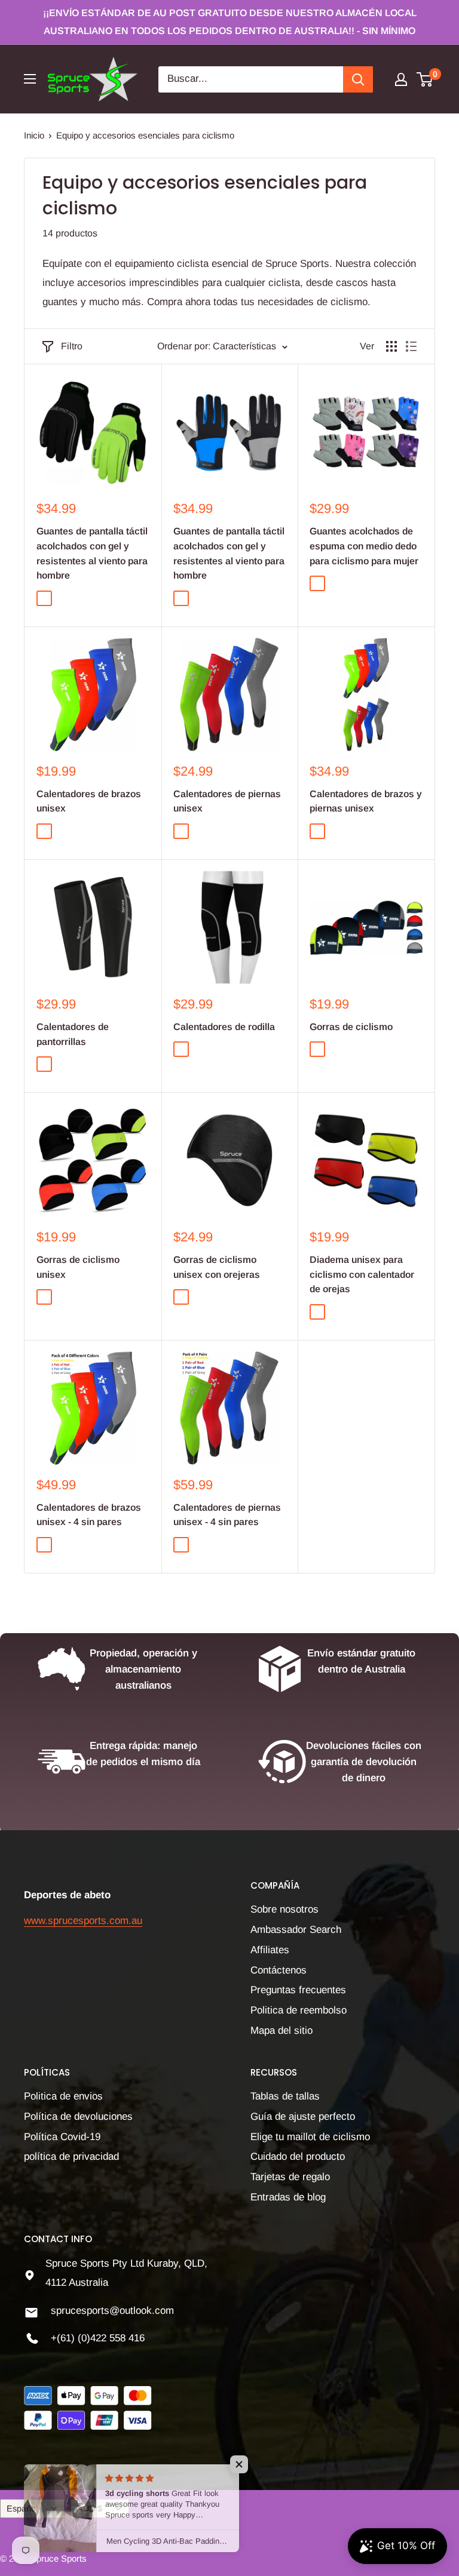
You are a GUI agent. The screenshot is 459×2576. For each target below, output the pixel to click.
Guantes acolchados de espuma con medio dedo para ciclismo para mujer (364, 546)
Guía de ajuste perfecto (303, 2117)
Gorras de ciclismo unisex (78, 1267)
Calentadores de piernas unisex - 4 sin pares (227, 1515)
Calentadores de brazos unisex (89, 801)
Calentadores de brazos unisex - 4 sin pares (89, 1515)
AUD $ (90, 2509)
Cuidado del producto (298, 2157)
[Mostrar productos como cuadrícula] (391, 346)
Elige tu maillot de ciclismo (310, 2137)
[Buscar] (358, 79)
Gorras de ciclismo (351, 1027)
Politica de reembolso (299, 2010)
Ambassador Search (296, 1930)
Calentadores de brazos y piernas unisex (366, 801)
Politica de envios (63, 2096)
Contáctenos (279, 1970)
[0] (425, 79)
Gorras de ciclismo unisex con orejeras (217, 1267)
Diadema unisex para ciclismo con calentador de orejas (362, 1275)
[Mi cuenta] (401, 79)
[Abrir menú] (30, 79)
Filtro (72, 346)
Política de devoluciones (78, 2117)
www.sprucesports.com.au (83, 1921)
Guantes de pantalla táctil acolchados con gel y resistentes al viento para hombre (92, 553)
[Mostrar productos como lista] (411, 346)
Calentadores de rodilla (224, 1027)
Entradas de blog (288, 2197)
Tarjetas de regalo (290, 2177)
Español (22, 2509)
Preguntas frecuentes (298, 1990)
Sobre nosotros (284, 1909)
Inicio (34, 135)
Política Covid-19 (62, 2137)
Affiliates (270, 1950)
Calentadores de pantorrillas (73, 1034)
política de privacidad (71, 2157)
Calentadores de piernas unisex (227, 801)
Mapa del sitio (281, 2031)
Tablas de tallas (285, 2096)
